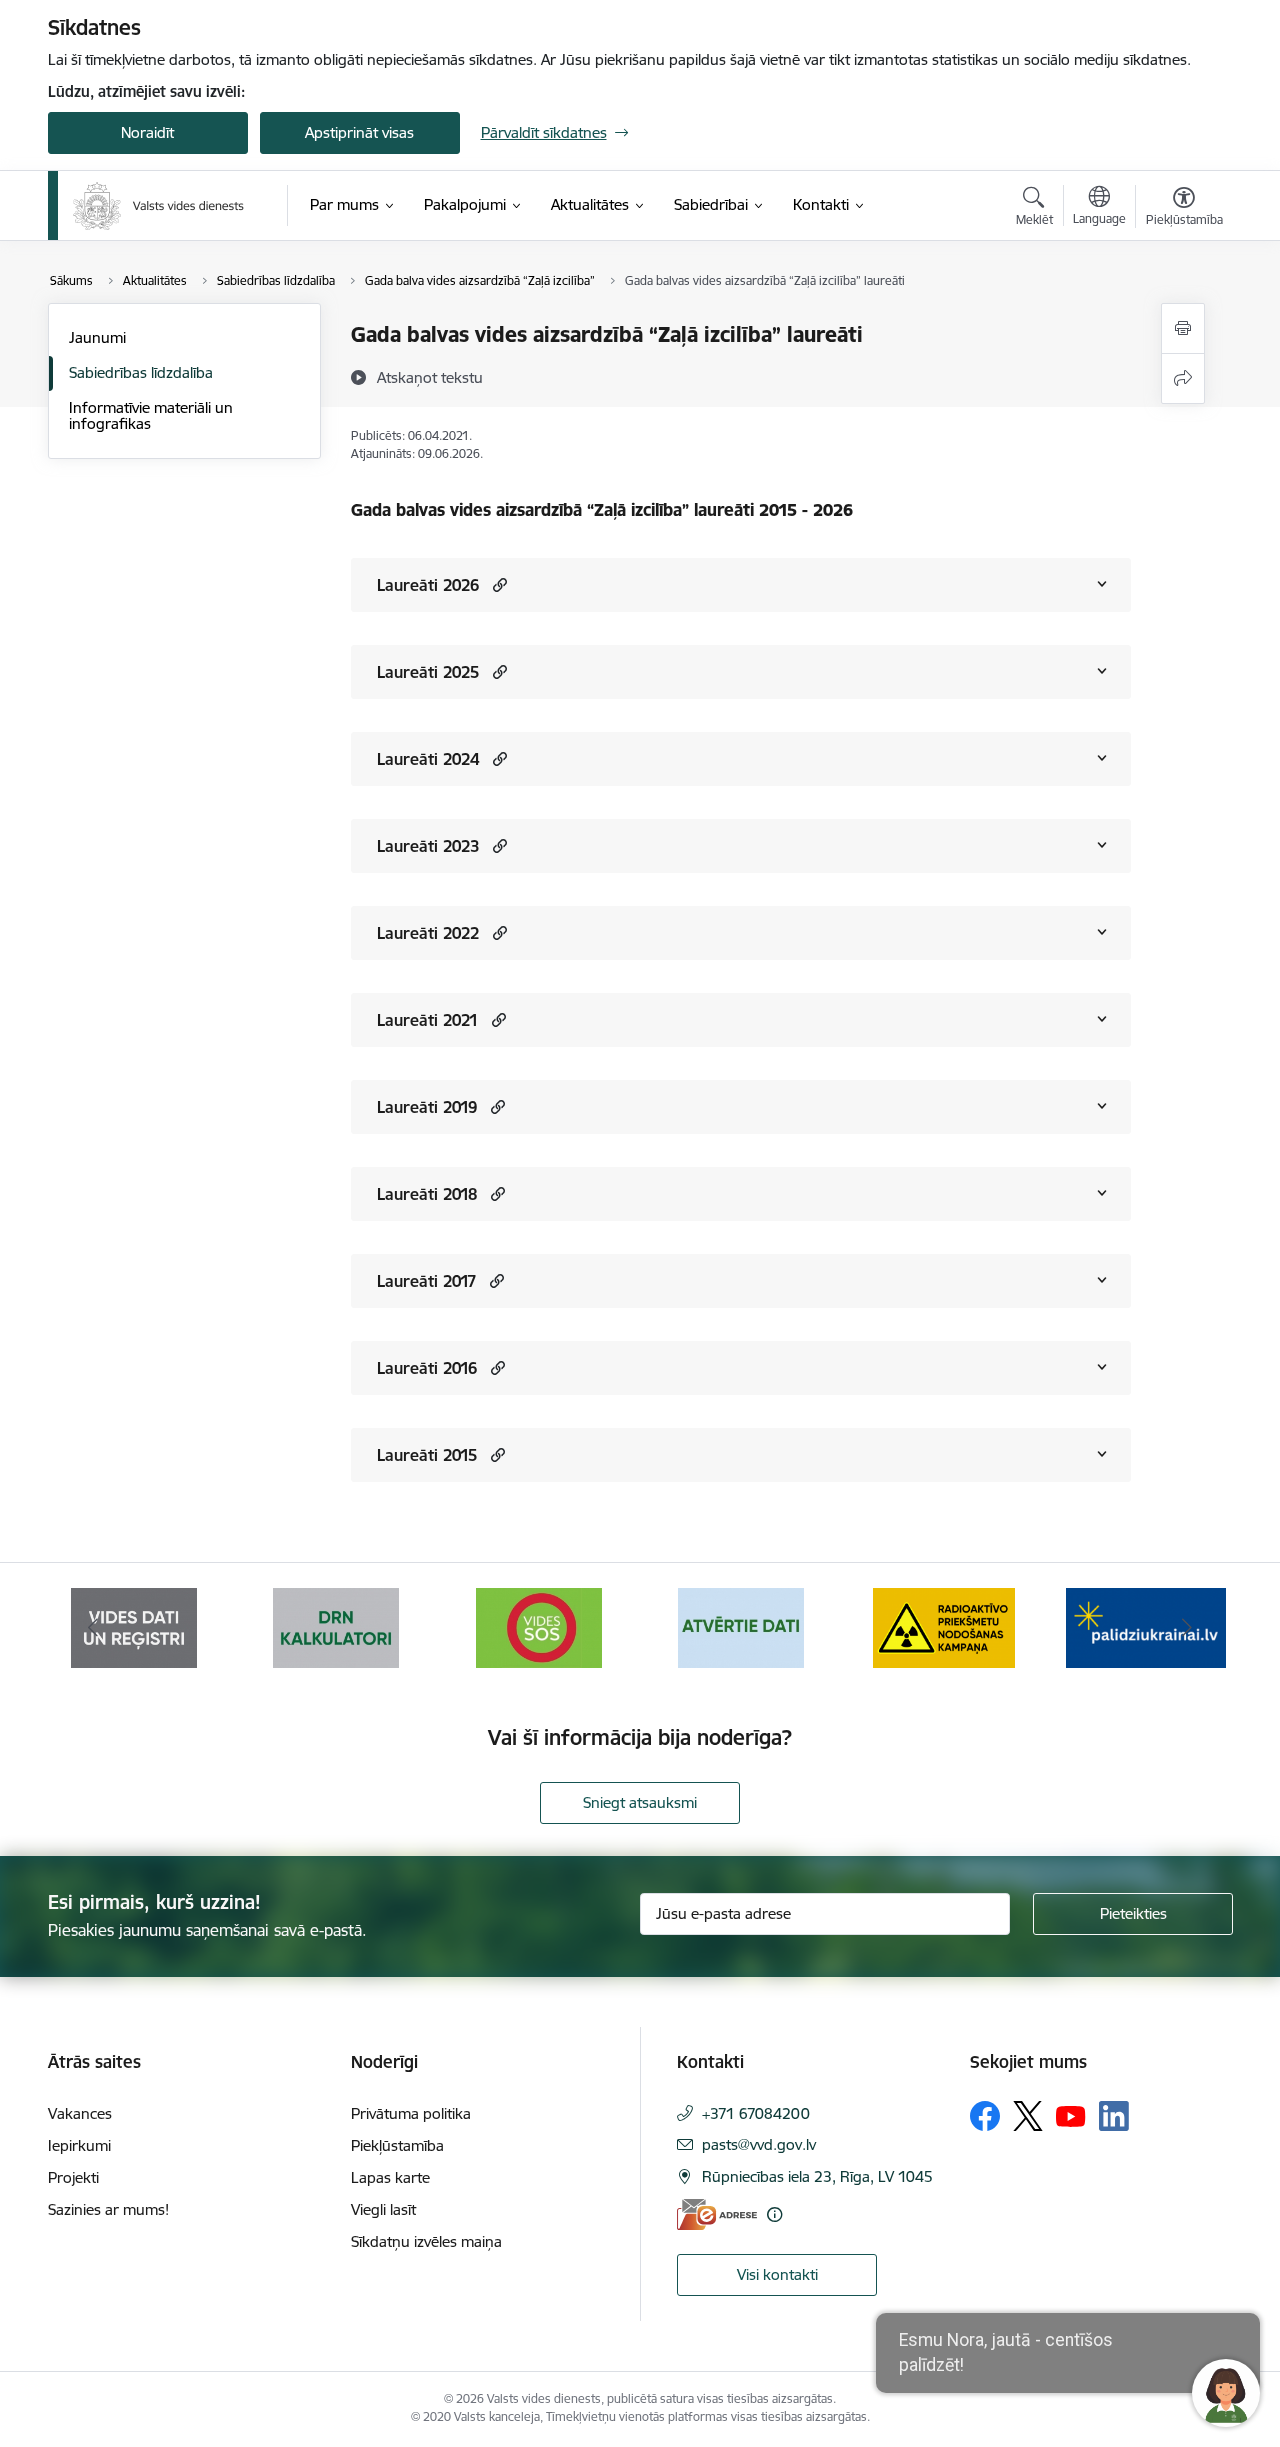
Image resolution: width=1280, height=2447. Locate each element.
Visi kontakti (777, 2274)
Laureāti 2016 (427, 1368)
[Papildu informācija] (774, 2214)
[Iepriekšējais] (94, 1628)
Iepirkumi (79, 2145)
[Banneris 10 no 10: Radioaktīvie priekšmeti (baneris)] (944, 1626)
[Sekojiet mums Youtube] (1071, 2115)
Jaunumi (97, 337)
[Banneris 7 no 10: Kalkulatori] (336, 1626)
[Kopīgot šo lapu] (1183, 378)
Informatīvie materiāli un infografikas (151, 415)
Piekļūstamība (397, 2145)
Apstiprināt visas (359, 132)
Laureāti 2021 (427, 1020)
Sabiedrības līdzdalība (141, 372)
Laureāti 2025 (428, 672)
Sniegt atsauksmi (640, 1802)
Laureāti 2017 (426, 1281)
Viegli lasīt (383, 2209)
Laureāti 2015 (427, 1455)
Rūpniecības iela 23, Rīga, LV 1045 (817, 2176)
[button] (497, 584)
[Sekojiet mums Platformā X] (1028, 2116)
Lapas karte (390, 2177)
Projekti (73, 2177)
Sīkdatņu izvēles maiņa (426, 2241)
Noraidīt (147, 132)
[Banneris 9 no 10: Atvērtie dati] (741, 1626)
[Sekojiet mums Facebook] (985, 2116)
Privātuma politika (411, 2113)
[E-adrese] (717, 2214)
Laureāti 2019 (427, 1107)
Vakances (80, 2113)
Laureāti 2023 (428, 846)
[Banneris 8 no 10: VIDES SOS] (539, 1626)
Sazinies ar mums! (108, 2209)
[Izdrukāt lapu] (1183, 328)
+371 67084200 (756, 2113)
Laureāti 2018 (427, 1194)
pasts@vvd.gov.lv (759, 2144)
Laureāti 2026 (428, 585)
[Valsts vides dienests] (158, 206)
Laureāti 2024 (428, 759)
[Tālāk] (1187, 1628)
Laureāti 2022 (428, 933)
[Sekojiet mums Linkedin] (1114, 2116)
